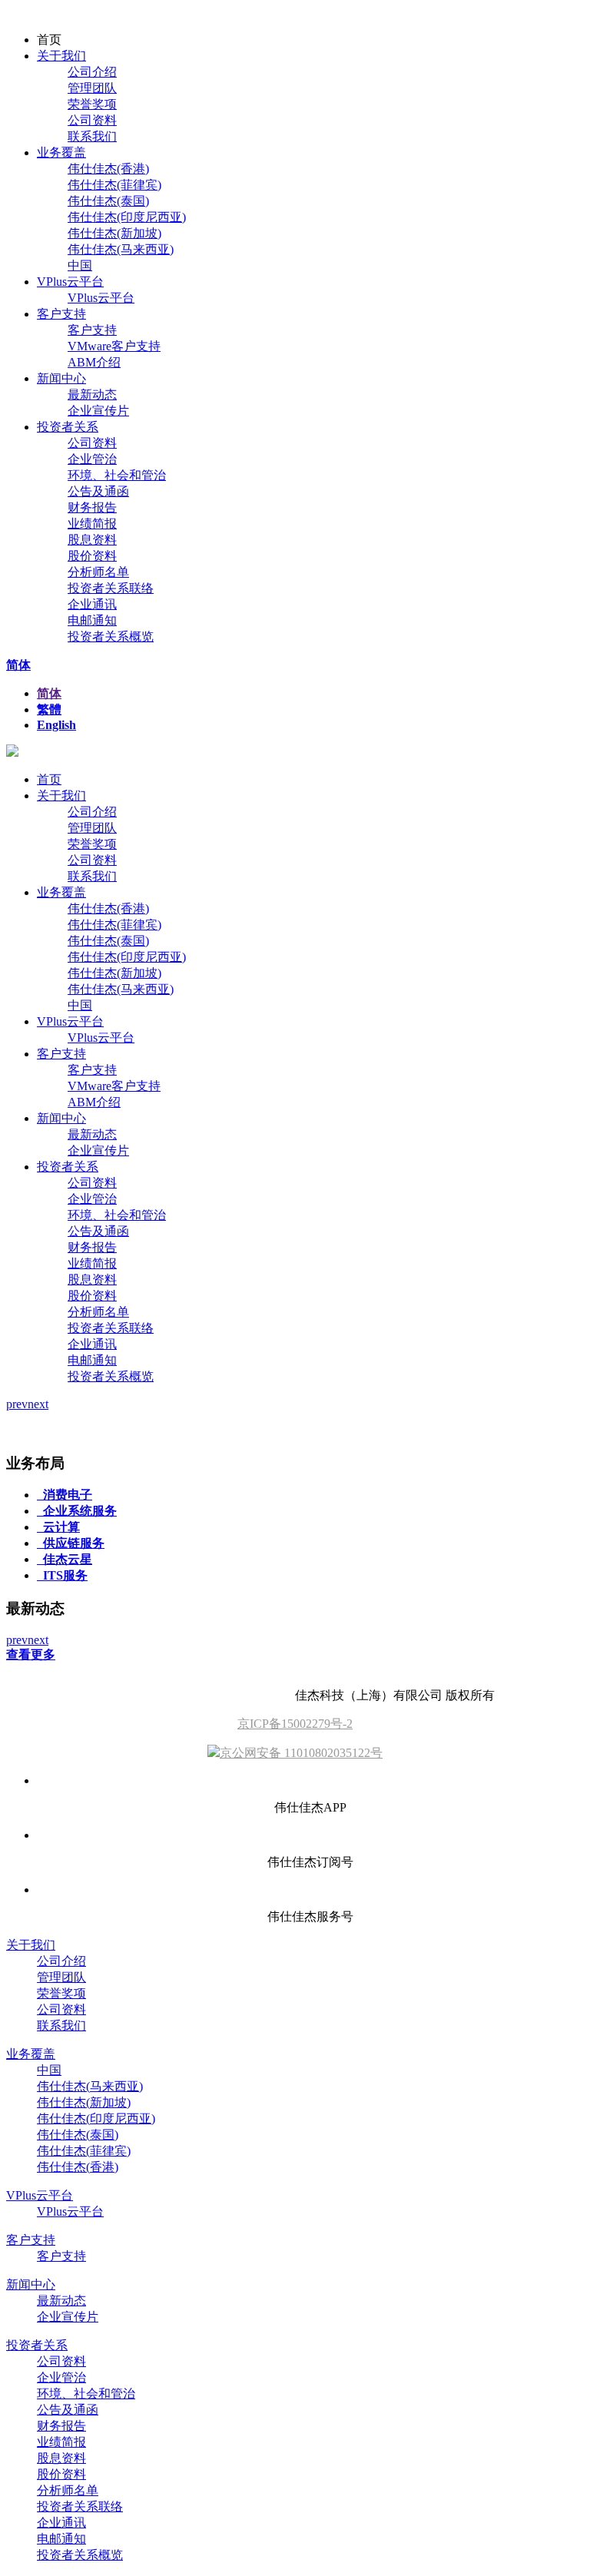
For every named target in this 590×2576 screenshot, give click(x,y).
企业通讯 (92, 604)
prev (17, 1404)
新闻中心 (61, 378)
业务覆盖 (61, 153)
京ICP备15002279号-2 (295, 1724)
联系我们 (92, 136)
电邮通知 (92, 620)
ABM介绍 (94, 362)
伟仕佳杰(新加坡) (114, 233)
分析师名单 (98, 572)
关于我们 (61, 56)
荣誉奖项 (92, 104)
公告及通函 (98, 491)
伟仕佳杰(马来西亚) (121, 249)
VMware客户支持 (114, 346)
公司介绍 (92, 72)
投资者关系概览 (111, 637)
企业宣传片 (98, 411)
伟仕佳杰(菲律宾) (114, 185)
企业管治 (92, 459)
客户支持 (61, 314)
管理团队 (92, 88)
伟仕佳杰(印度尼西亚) (127, 217)
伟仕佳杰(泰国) (108, 201)
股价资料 (92, 556)
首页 (49, 779)
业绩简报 (92, 524)
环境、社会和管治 (117, 475)
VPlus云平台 (70, 282)
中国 (80, 265)
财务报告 (92, 507)
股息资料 (92, 540)
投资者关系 (68, 427)
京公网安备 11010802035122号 (301, 1753)
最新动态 (92, 395)
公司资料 (92, 120)
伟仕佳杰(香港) (108, 169)
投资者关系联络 (111, 588)
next (38, 1404)
